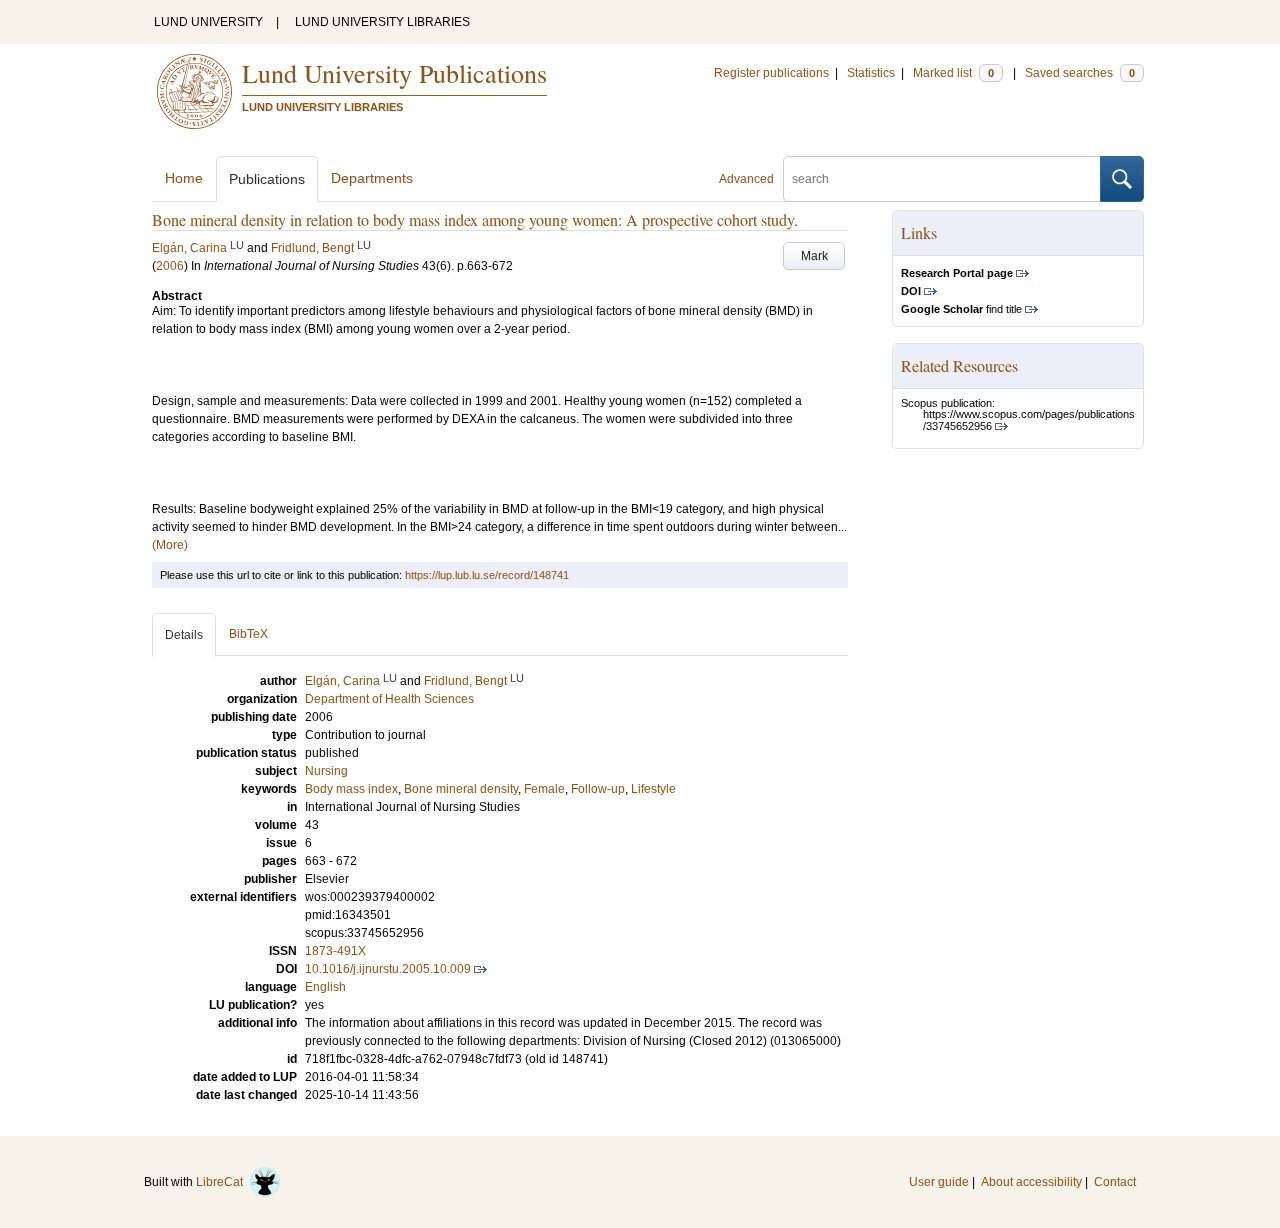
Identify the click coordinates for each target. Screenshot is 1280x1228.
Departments (372, 178)
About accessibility (1031, 1182)
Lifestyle (653, 789)
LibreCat (222, 1182)
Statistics (871, 73)
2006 (170, 266)
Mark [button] (814, 256)
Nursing (326, 771)
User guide (939, 1182)
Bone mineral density (461, 789)
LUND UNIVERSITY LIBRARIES (382, 22)
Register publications (771, 73)
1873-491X (335, 951)
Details (184, 635)
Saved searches (1080, 73)
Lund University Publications (394, 73)
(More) (170, 545)
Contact (1115, 1182)
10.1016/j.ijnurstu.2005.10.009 (388, 969)
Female (544, 789)
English (325, 987)
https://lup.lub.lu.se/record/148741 (487, 575)
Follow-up (598, 789)
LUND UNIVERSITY (208, 22)
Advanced (746, 179)
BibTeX (248, 634)
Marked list (953, 73)
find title (961, 309)
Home (184, 178)
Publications (267, 179)
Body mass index (351, 789)
